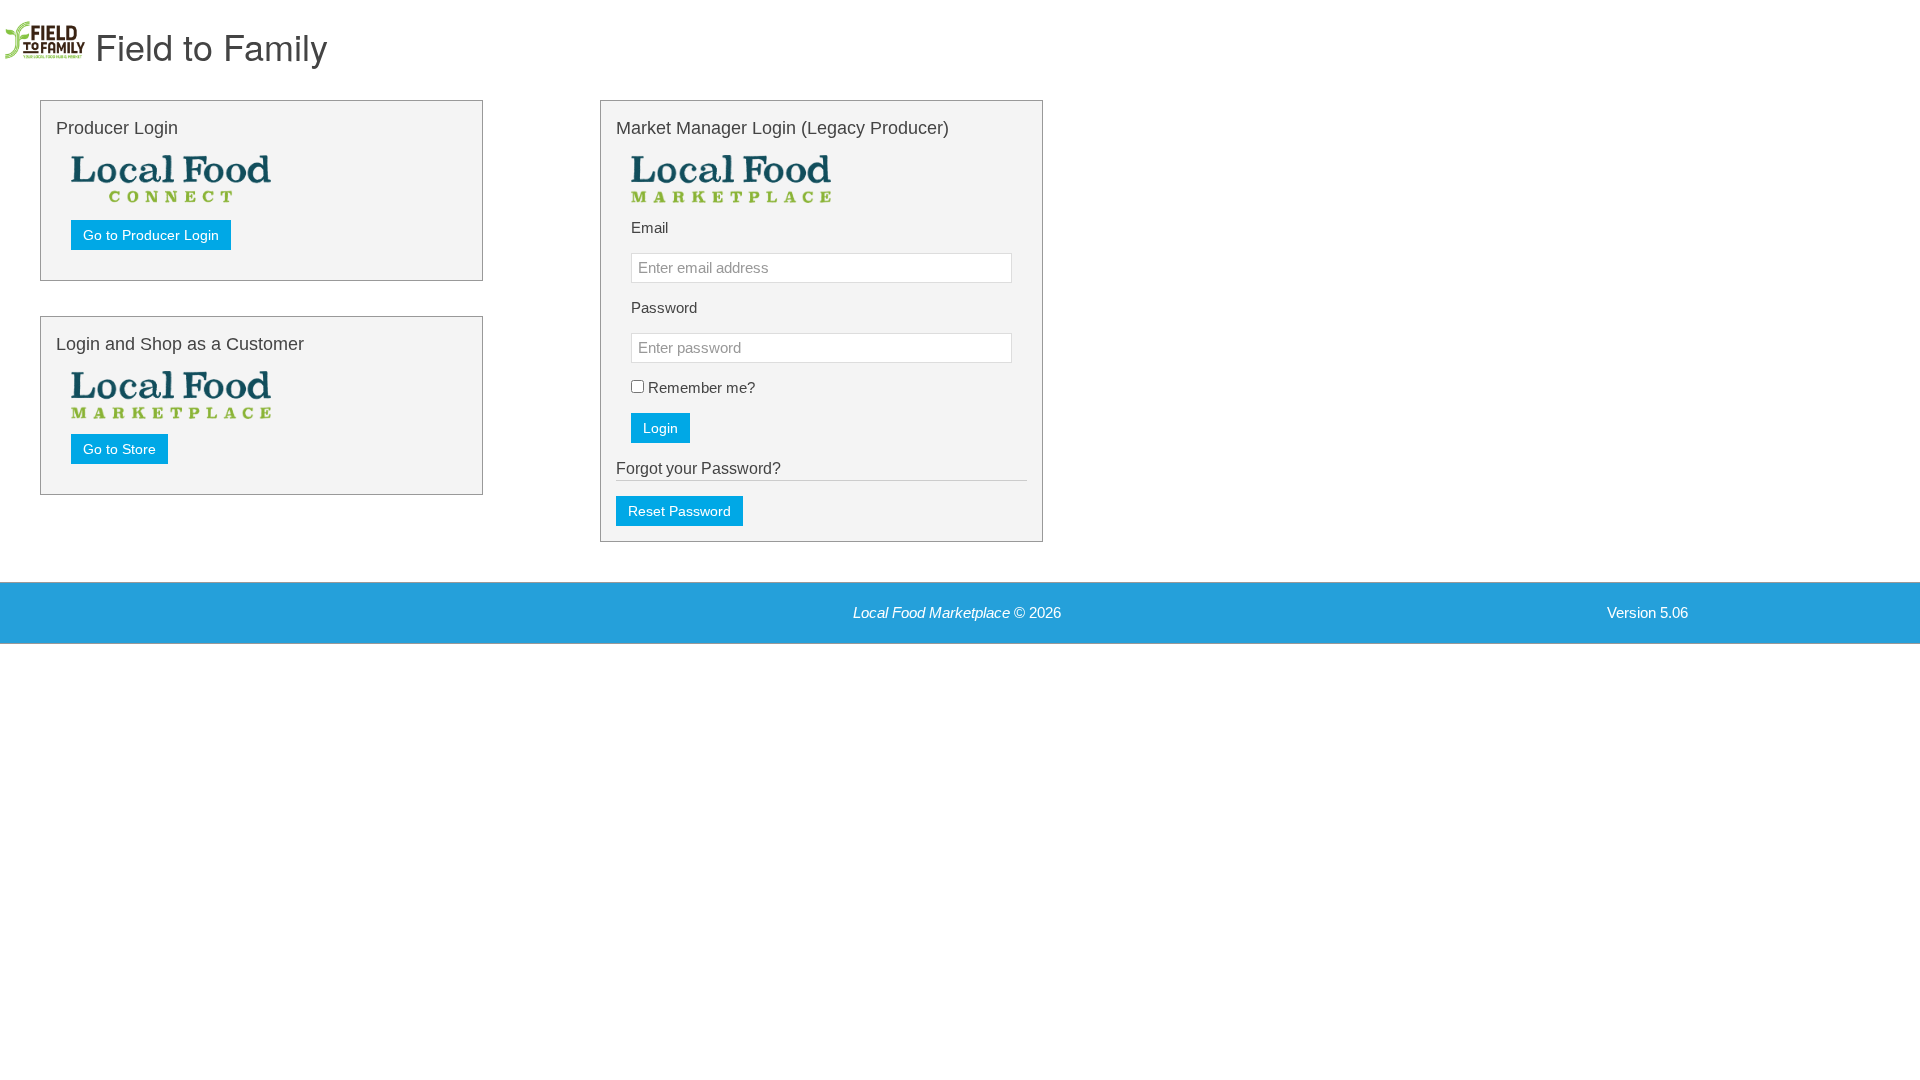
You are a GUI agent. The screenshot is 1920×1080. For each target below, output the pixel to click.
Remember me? (701, 388)
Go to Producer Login (151, 235)
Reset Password (679, 511)
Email (649, 228)
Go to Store (119, 449)
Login (660, 428)
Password (664, 308)
